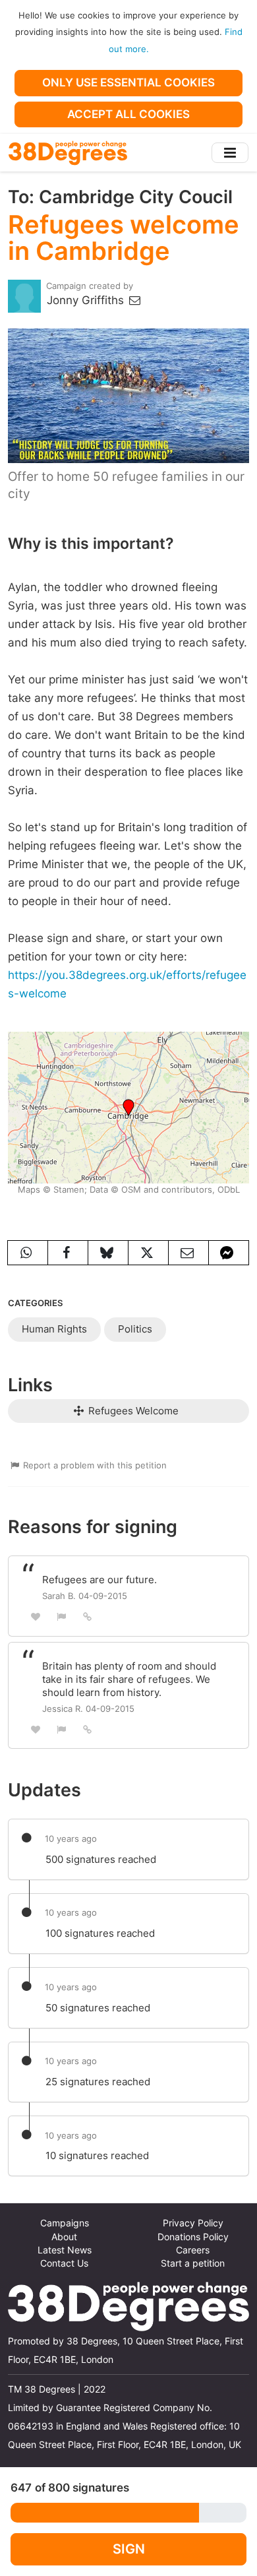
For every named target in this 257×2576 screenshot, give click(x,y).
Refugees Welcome (132, 1411)
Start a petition (193, 2263)
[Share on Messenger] (229, 1253)
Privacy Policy (193, 2223)
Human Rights (54, 1329)
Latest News (65, 2250)
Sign (129, 2549)
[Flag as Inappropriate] (62, 1617)
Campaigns (65, 2223)
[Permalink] (88, 1616)
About (64, 2237)
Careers (193, 2250)
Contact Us (64, 2263)
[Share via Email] (188, 1253)
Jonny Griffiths (87, 300)
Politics (135, 1329)
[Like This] (36, 1617)
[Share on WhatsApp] (28, 1253)
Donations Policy (193, 2237)
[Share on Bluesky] (108, 1253)
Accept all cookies (128, 114)
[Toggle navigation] (230, 153)
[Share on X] (148, 1253)
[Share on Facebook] (68, 1253)
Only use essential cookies (128, 82)
